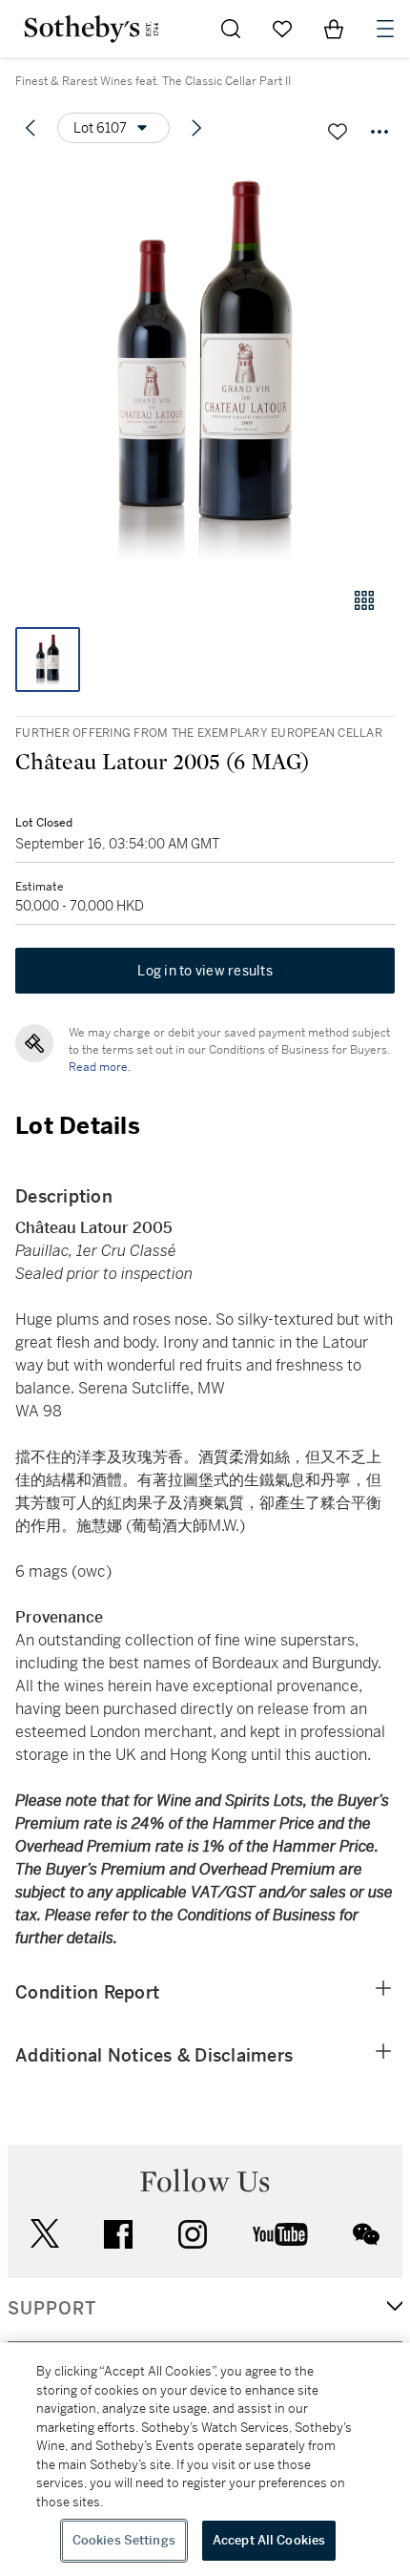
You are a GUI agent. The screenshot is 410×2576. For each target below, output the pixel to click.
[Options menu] (379, 132)
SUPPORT (52, 2309)
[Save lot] (338, 132)
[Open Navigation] (385, 29)
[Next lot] (196, 128)
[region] (205, 2460)
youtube (280, 2234)
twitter (45, 2234)
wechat (366, 2234)
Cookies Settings (124, 2540)
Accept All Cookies (269, 2540)
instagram (193, 2234)
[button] (205, 366)
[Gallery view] (364, 600)
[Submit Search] (231, 29)
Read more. (100, 1067)
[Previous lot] (31, 128)
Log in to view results (205, 971)
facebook (118, 2234)
